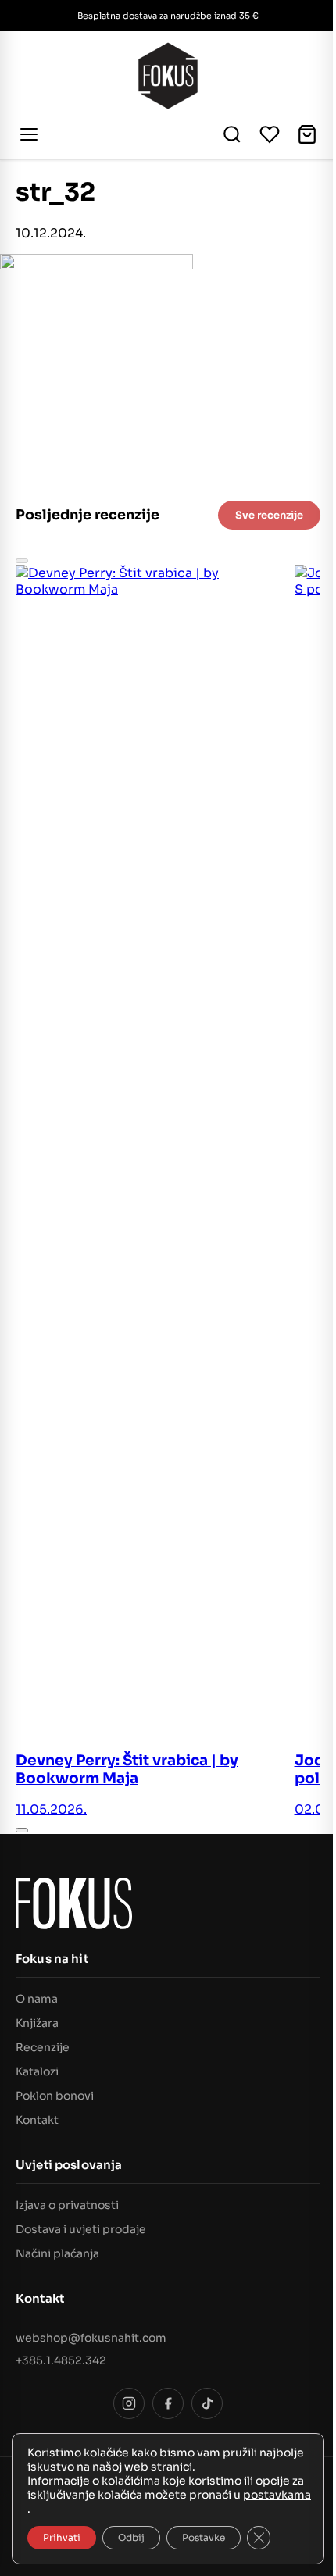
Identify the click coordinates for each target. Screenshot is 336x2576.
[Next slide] (22, 1830)
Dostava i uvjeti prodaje (81, 2229)
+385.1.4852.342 (61, 2360)
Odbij (131, 2537)
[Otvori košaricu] (307, 134)
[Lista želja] (270, 134)
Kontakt (37, 2120)
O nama (37, 1999)
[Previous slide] (22, 561)
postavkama (277, 2495)
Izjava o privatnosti (67, 2205)
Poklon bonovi (55, 2096)
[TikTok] (207, 2403)
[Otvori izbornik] (31, 134)
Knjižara (37, 2023)
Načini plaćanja (57, 2253)
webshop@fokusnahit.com (91, 2338)
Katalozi (37, 2071)
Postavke (204, 2537)
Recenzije (43, 2047)
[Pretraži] (232, 134)
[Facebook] (168, 2403)
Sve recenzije (269, 515)
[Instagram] (129, 2403)
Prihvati (62, 2537)
